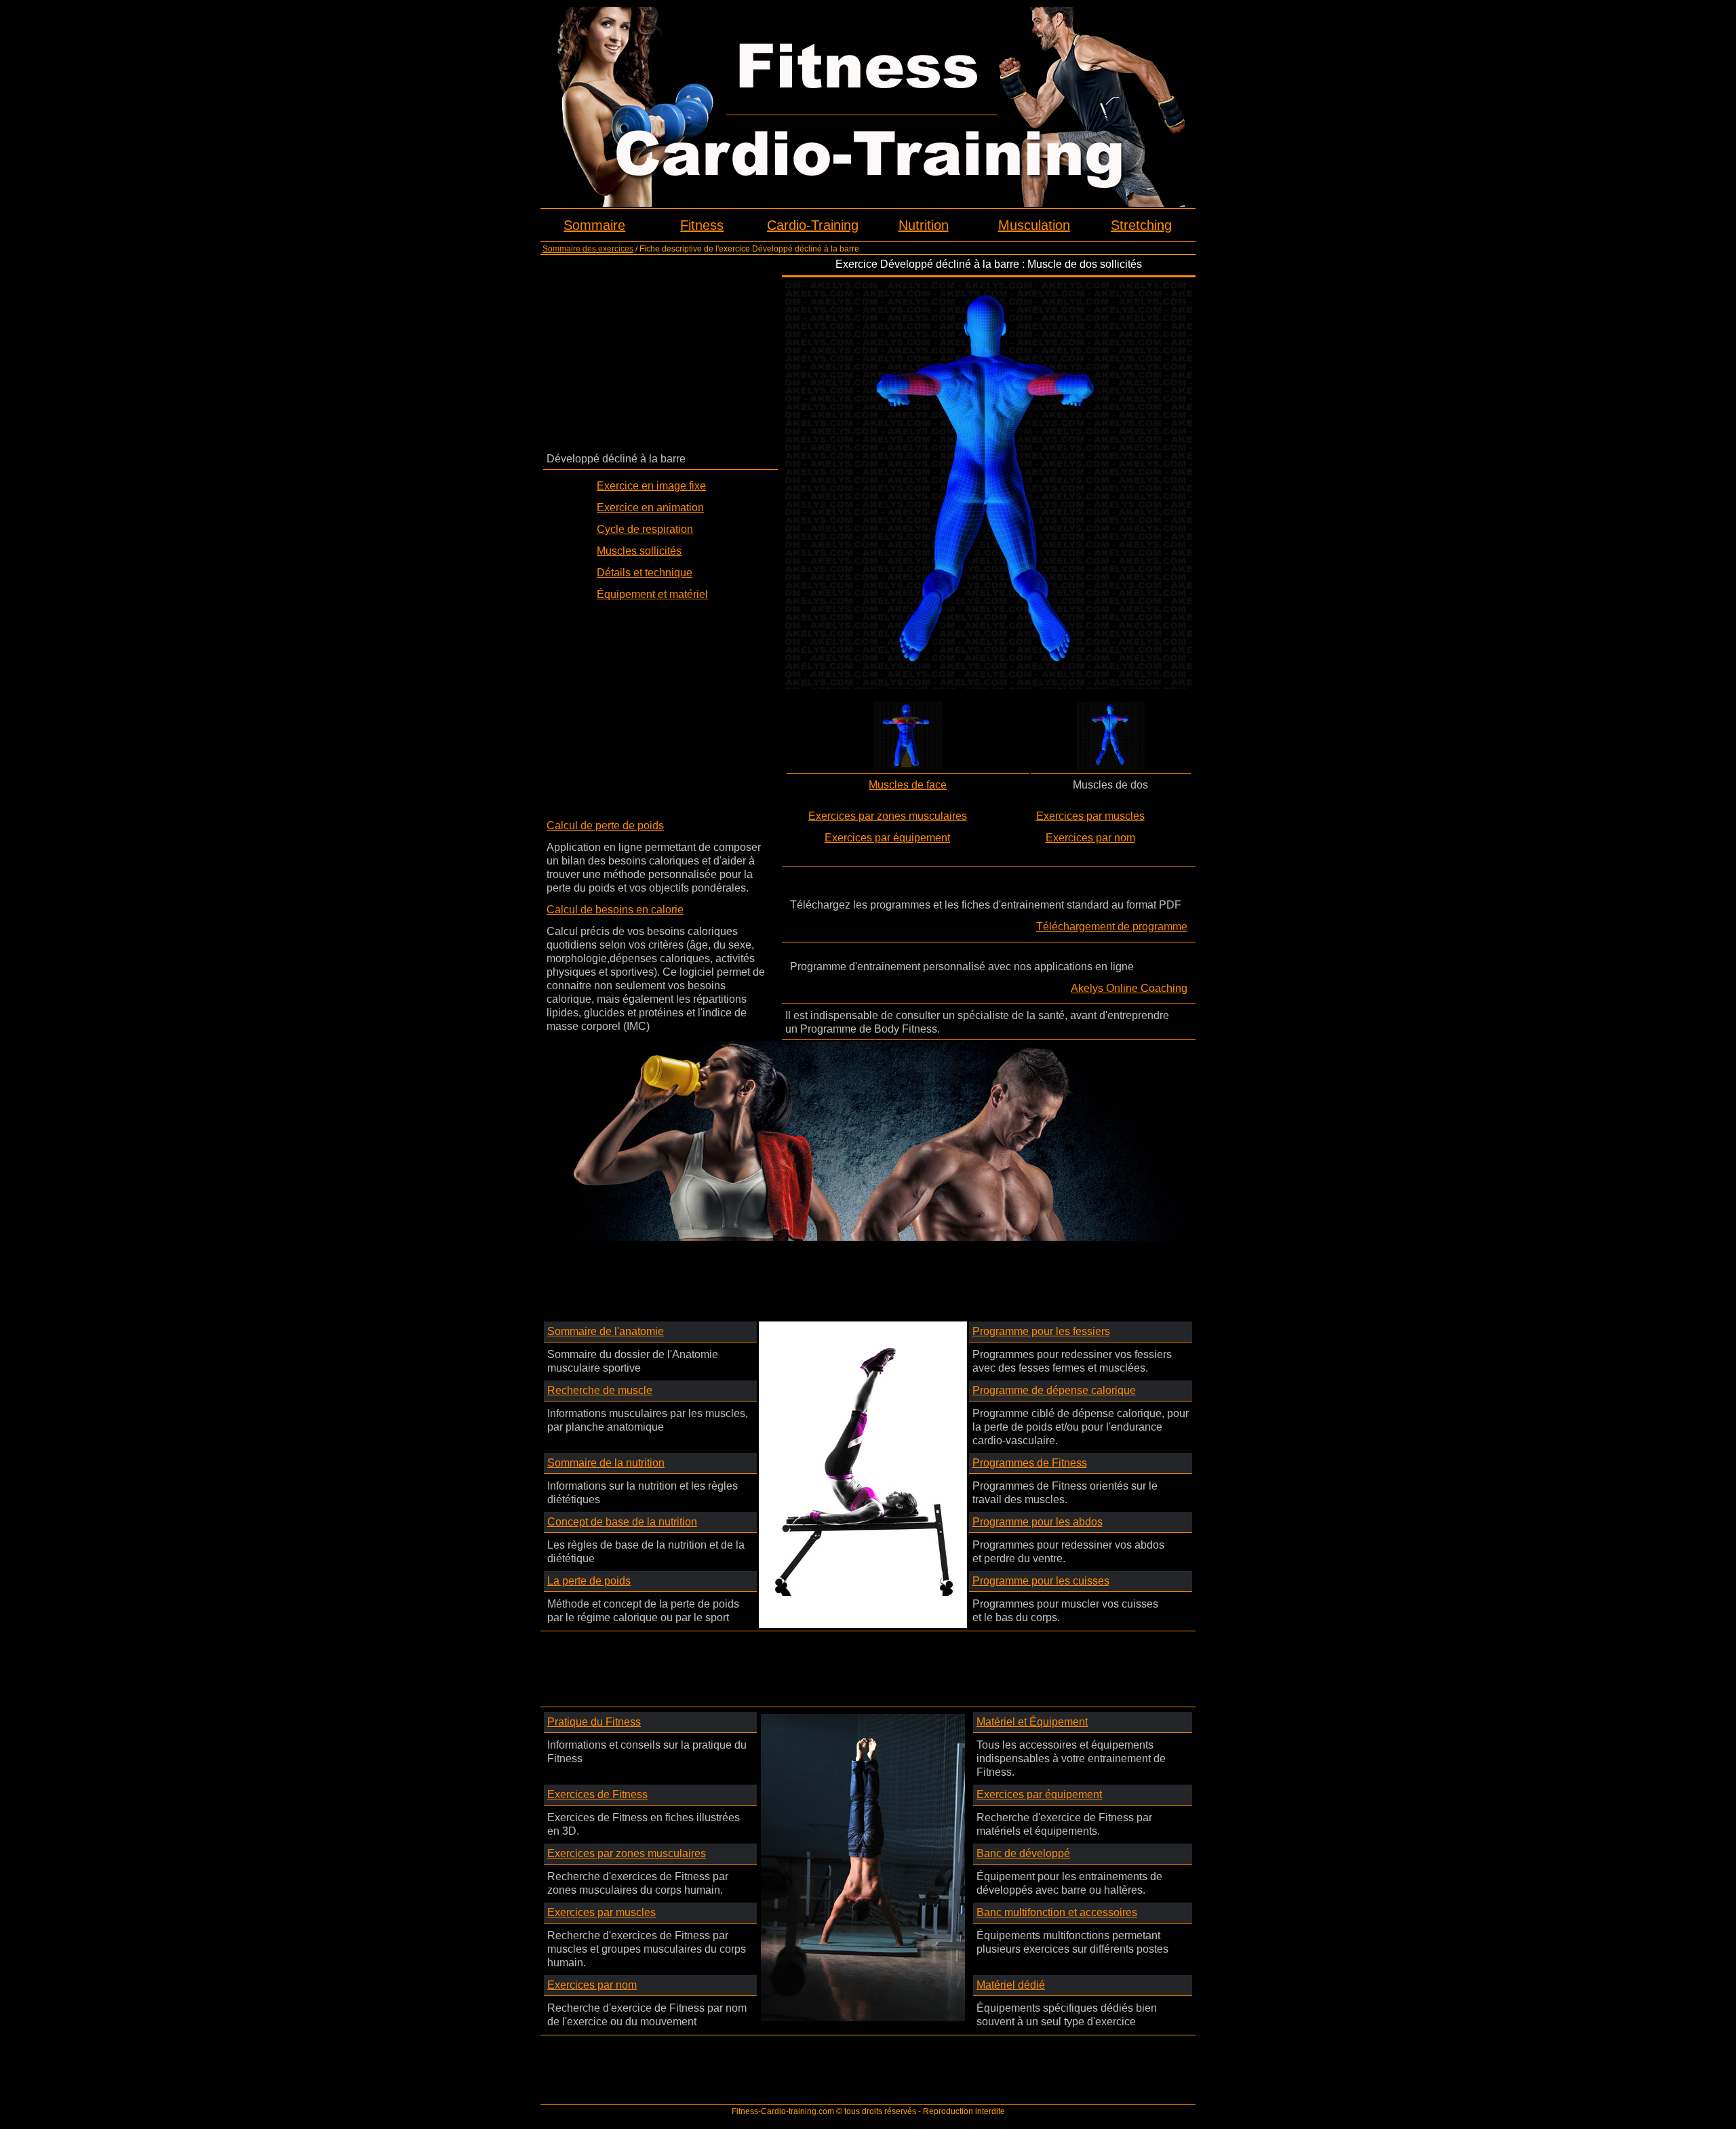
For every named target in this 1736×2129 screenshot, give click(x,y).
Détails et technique (645, 573)
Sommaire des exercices (588, 249)
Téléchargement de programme (1112, 927)
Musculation (1034, 225)
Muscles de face (908, 785)
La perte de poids (589, 1581)
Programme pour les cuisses (1041, 1581)
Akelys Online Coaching (1129, 988)
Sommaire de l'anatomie (606, 1331)
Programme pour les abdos (1038, 1522)
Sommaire (594, 225)
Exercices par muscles (1090, 816)
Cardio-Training (813, 225)
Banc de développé (1023, 1853)
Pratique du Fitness (594, 1722)
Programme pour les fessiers (1041, 1331)
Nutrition (924, 225)
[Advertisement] (660, 353)
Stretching (1141, 225)
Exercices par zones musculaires (888, 816)
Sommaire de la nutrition (606, 1463)
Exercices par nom (1090, 838)
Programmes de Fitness (1030, 1463)
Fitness (702, 225)
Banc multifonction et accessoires (1057, 1912)
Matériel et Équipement (1032, 1722)
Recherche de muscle (600, 1390)
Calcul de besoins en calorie (615, 910)
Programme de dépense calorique (1054, 1390)
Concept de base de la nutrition (622, 1522)
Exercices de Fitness (597, 1794)
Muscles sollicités (639, 551)
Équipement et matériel (652, 594)
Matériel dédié (1011, 1985)
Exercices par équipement (887, 838)
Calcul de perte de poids (605, 825)
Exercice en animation (650, 508)
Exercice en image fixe (651, 486)
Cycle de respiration (645, 529)
